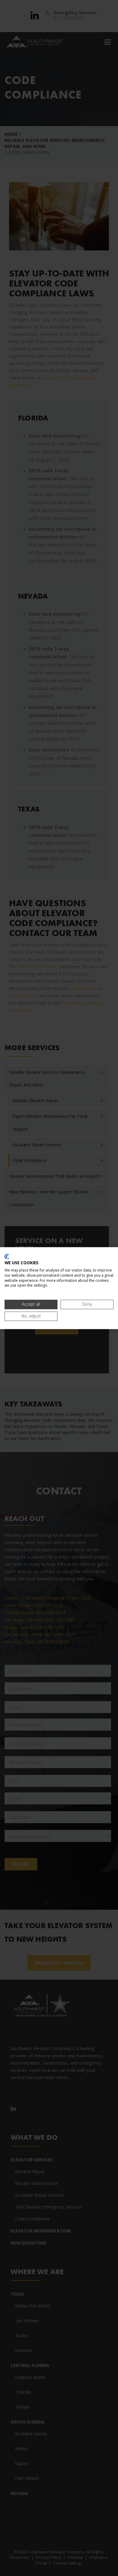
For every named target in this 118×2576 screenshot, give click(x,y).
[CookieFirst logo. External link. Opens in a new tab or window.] (7, 1256)
